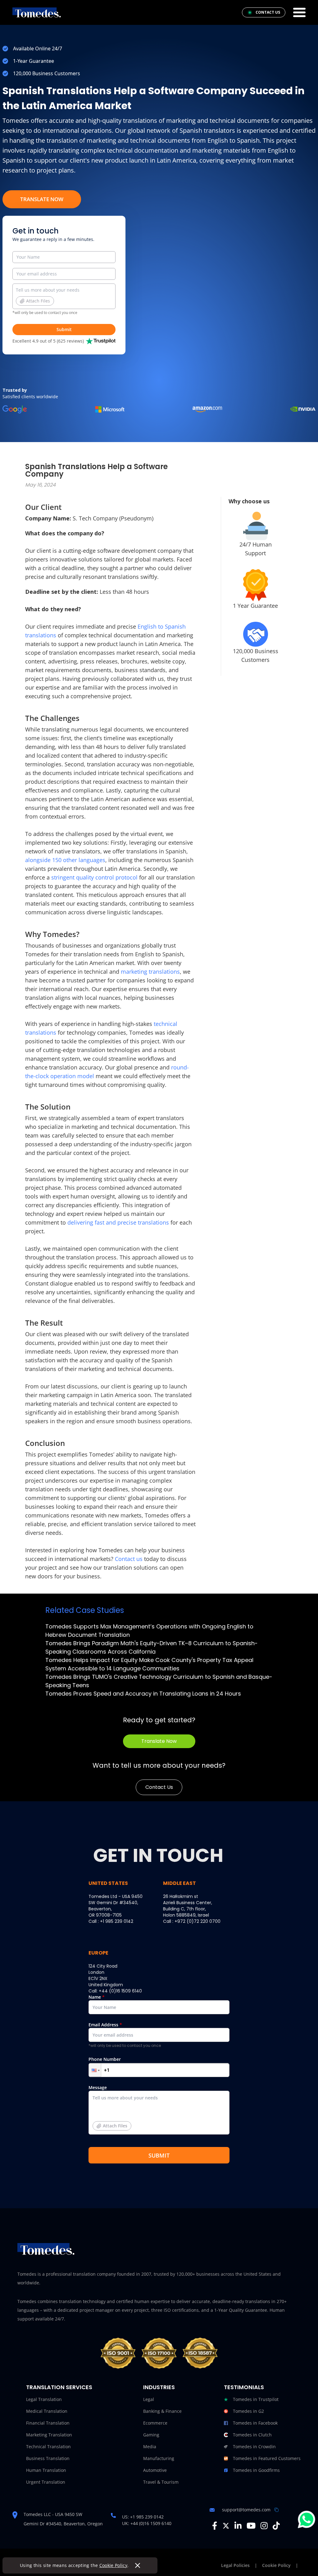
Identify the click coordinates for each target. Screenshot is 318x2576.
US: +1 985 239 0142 (143, 2517)
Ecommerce (155, 2423)
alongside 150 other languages (65, 860)
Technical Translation (48, 2447)
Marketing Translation (49, 2435)
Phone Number (105, 2059)
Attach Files (38, 301)
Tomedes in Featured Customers (267, 2458)
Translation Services (59, 2387)
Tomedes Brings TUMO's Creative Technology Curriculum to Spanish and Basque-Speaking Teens (159, 1681)
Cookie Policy (114, 2565)
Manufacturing (159, 2458)
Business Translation (48, 2458)
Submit (64, 329)
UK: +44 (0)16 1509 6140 (147, 2523)
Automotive (155, 2470)
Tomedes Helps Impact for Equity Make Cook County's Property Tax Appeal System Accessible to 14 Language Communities (149, 1664)
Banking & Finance (162, 2411)
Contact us (129, 1559)
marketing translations (150, 972)
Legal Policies (235, 2565)
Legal (149, 2399)
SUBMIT (159, 2155)
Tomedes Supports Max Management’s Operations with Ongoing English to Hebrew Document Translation (149, 1631)
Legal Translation (44, 2399)
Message (108, 2107)
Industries (159, 2387)
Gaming (151, 2435)
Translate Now (42, 199)
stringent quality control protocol (94, 877)
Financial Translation (48, 2423)
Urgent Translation (46, 2482)
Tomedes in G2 (248, 2411)
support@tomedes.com (246, 2510)
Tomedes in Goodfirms (256, 2470)
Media (150, 2447)
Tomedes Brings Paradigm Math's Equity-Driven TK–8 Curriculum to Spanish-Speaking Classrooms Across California (152, 1647)
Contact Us (159, 1787)
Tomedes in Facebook (255, 2423)
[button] (95, 2070)
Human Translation (46, 2470)
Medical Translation (47, 2411)
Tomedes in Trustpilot (256, 2399)
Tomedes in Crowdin (254, 2447)
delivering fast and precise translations (118, 1222)
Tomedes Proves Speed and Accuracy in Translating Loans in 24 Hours (143, 1694)
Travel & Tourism (161, 2482)
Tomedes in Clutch (252, 2435)
